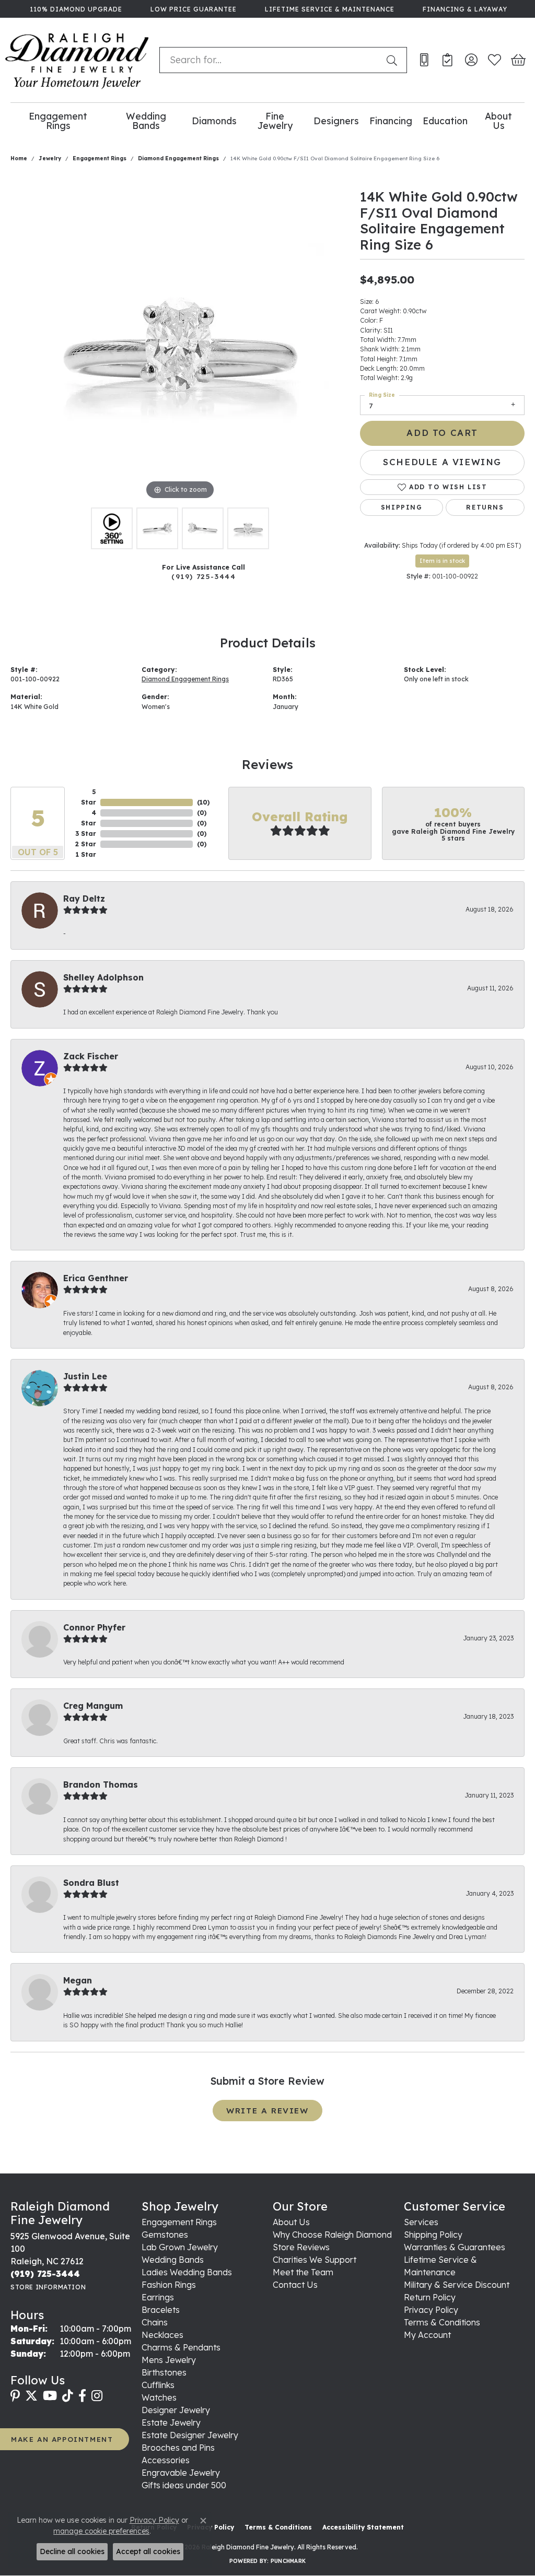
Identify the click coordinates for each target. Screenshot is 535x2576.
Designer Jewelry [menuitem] (176, 2410)
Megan (78, 1980)
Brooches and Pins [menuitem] (178, 2448)
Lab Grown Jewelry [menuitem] (180, 2247)
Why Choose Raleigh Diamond (332, 2235)
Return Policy (430, 2297)
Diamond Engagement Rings (178, 158)
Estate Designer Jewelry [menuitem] (190, 2435)
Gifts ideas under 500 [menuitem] (184, 2485)
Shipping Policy (433, 2235)
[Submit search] (394, 60)
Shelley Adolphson (103, 977)
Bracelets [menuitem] (161, 2310)
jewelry (50, 158)
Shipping (402, 507)
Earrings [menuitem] (158, 2297)
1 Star (86, 854)
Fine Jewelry (275, 121)
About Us (498, 121)
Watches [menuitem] (159, 2397)
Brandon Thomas (101, 1785)
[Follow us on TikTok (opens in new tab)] (68, 2396)
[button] (471, 60)
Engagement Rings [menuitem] (179, 2222)
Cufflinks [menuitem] (158, 2385)
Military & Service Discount (457, 2285)
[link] (75, 9)
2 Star (86, 844)
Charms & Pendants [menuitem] (181, 2347)
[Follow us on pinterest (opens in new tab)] (15, 2396)
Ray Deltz (84, 899)
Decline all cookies (72, 2551)
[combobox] (271, 60)
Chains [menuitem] (155, 2322)
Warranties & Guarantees (455, 2247)
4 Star (89, 818)
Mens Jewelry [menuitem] (169, 2360)
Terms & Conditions (442, 2322)
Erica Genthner (96, 1278)
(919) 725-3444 (203, 576)
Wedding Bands (146, 121)
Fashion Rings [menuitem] (169, 2285)
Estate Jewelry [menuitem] (171, 2423)
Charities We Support (315, 2260)
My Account (427, 2335)
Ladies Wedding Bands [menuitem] (187, 2272)
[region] (180, 346)
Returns (485, 507)
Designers (336, 121)
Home (19, 158)
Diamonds (214, 121)
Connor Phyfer (94, 1627)
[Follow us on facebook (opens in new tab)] (82, 2396)
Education (445, 121)
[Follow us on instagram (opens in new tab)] (97, 2396)
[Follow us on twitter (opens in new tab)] (31, 2396)
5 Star (89, 797)
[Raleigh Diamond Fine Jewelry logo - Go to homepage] (77, 60)
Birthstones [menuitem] (164, 2372)
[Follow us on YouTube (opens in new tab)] (50, 2396)
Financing (391, 121)
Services (421, 2222)
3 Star (86, 834)
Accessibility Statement (363, 2527)
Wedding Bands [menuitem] (173, 2260)
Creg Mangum (93, 1706)
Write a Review (267, 2111)
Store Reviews (301, 2247)
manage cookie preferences (101, 2531)
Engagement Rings (58, 121)
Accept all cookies (148, 2551)
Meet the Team (303, 2272)
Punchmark (288, 2561)
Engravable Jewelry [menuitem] (181, 2473)
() (203, 802)
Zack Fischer (91, 1056)
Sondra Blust (91, 1883)
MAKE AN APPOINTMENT (62, 2439)
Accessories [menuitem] (166, 2460)
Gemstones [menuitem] (165, 2235)
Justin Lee (85, 1376)
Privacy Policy (431, 2310)
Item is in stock (442, 561)
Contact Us (295, 2285)
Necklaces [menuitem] (162, 2335)
